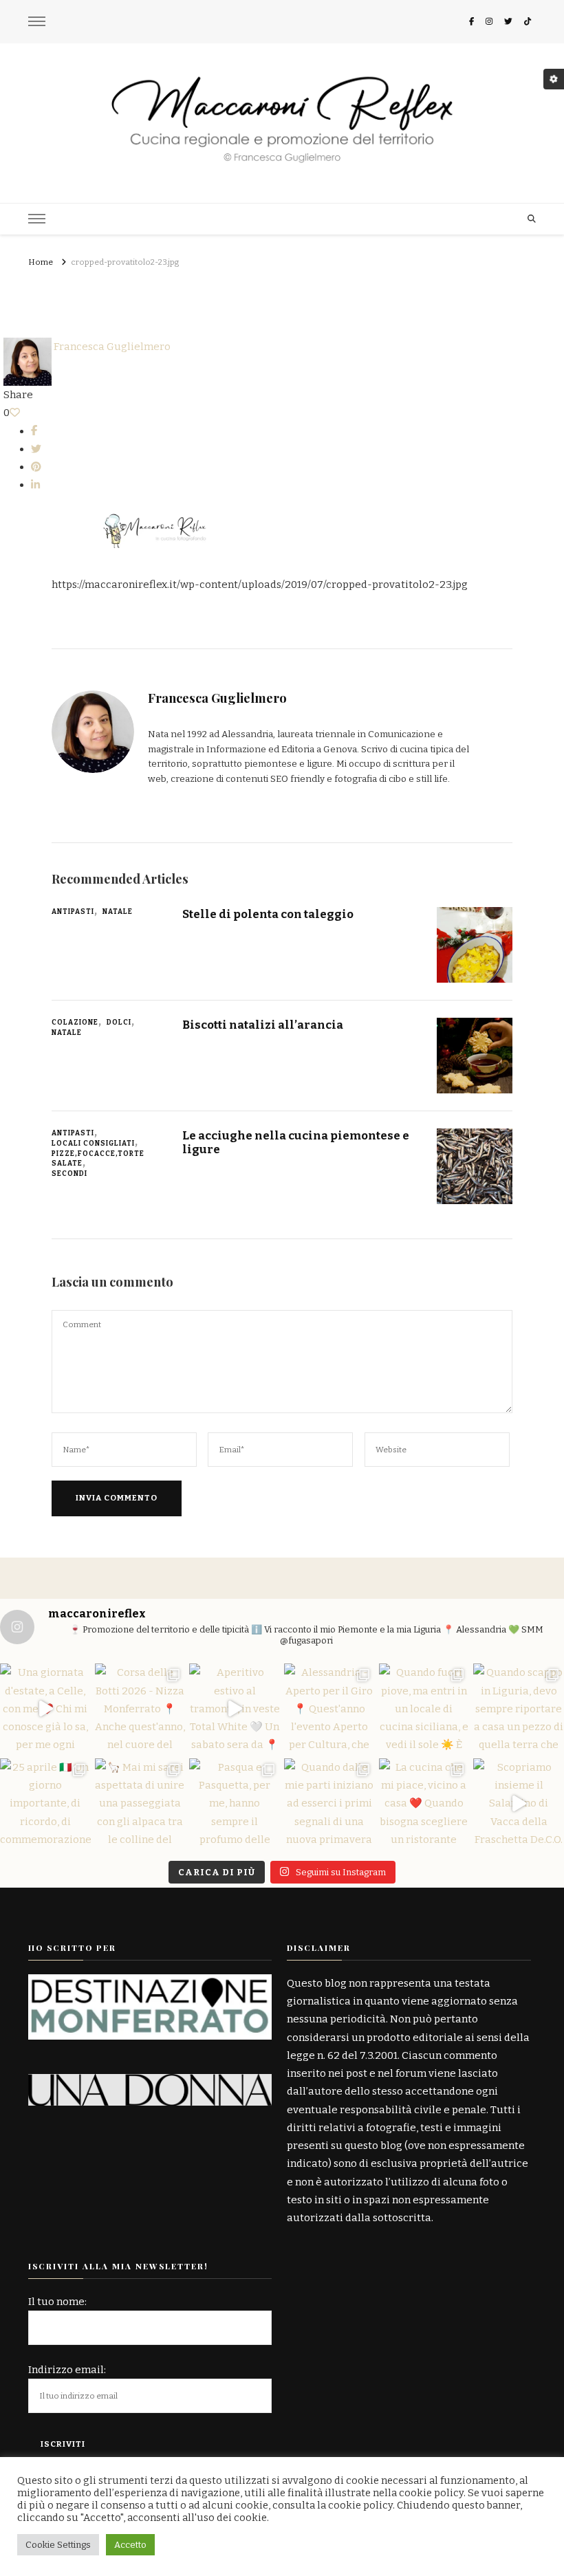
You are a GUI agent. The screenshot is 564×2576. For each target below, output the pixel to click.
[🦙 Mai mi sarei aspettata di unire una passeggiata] (140, 1804)
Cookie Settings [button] (58, 2545)
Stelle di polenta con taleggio (268, 914)
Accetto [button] (130, 2545)
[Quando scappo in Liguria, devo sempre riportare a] (519, 1709)
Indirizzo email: (67, 2370)
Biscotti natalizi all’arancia (263, 1025)
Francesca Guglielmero (111, 347)
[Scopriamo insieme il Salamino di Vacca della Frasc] (519, 1804)
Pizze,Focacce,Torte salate (98, 1159)
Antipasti (73, 912)
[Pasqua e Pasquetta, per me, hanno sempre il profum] (235, 1804)
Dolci (119, 1023)
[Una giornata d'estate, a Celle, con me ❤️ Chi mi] (45, 1709)
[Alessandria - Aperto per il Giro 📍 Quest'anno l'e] (329, 1709)
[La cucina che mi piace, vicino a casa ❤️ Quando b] (424, 1804)
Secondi (69, 1174)
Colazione (75, 1023)
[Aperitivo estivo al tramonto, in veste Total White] (235, 1709)
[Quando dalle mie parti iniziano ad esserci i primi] (329, 1804)
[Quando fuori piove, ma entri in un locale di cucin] (424, 1709)
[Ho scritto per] (150, 1983)
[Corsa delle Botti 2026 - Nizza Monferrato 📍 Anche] (140, 1709)
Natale (118, 912)
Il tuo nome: (57, 2302)
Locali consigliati (93, 1144)
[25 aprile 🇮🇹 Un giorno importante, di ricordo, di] (45, 1804)
